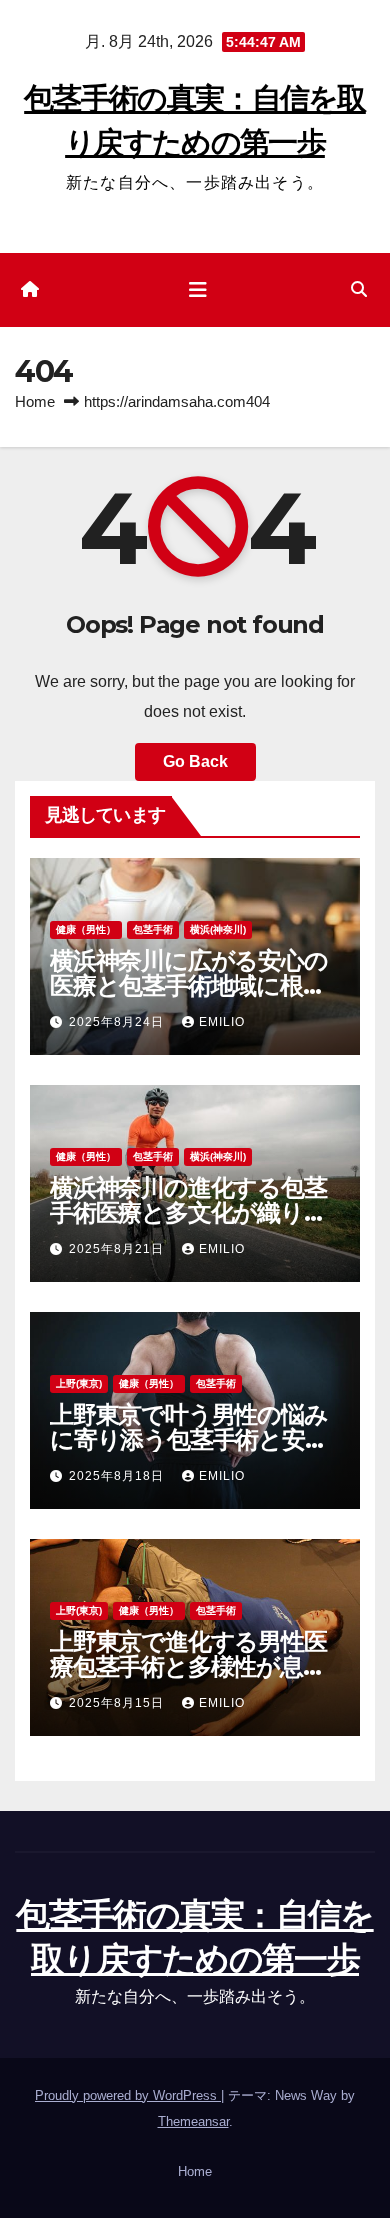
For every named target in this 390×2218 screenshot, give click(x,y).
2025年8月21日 (118, 1249)
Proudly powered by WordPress (128, 2095)
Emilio (222, 1022)
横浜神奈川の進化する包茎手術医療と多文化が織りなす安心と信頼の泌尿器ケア (189, 1212)
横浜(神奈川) (218, 929)
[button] (359, 289)
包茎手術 (153, 929)
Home (35, 401)
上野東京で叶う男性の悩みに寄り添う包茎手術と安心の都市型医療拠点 (189, 1439)
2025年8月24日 (118, 1022)
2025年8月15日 (118, 1703)
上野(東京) (79, 1383)
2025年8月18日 (118, 1476)
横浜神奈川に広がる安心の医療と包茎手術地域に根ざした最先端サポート (189, 985)
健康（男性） (86, 929)
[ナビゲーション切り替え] (198, 290)
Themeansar (193, 2121)
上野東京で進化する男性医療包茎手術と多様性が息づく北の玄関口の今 (188, 1666)
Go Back (195, 761)
